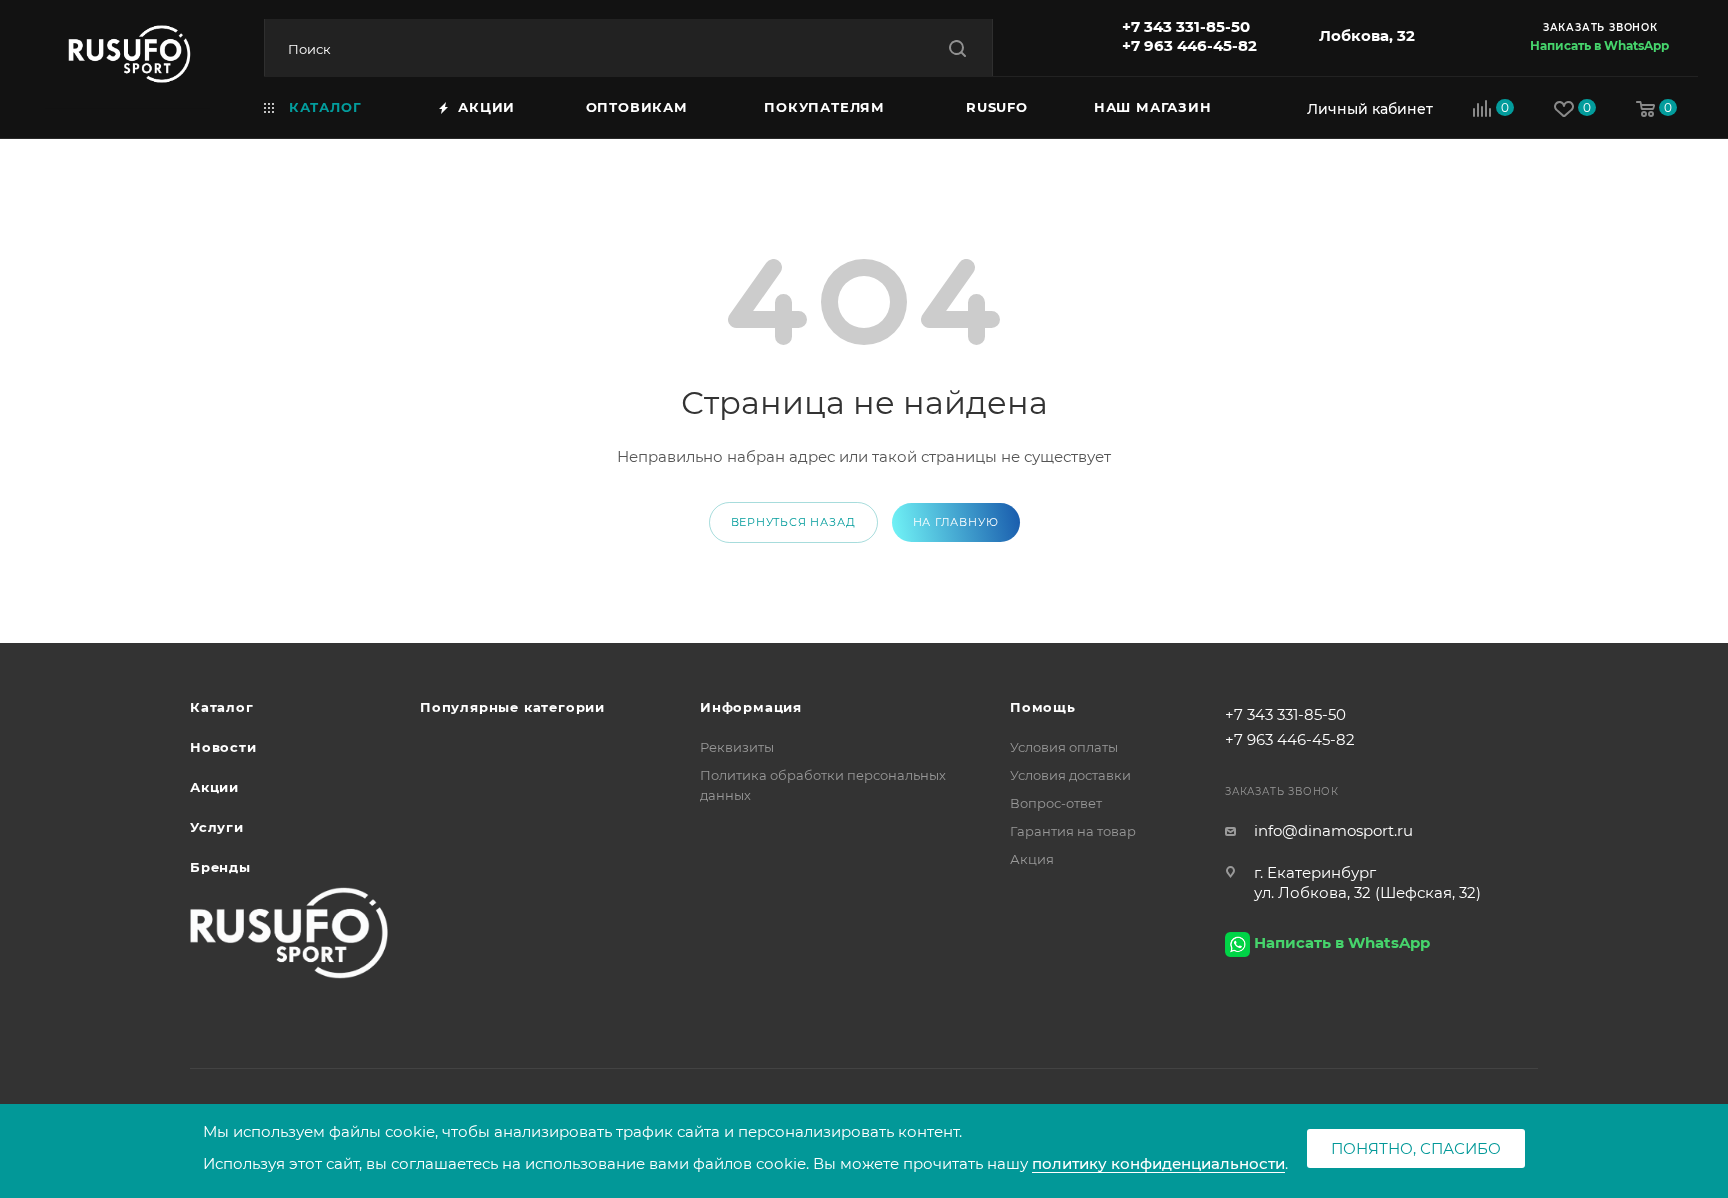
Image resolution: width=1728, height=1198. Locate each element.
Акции (214, 787)
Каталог (222, 707)
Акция (1032, 859)
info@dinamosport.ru (1333, 830)
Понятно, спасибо (1416, 1148)
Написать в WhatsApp (1599, 45)
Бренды (220, 867)
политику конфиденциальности (1158, 1163)
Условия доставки (1070, 775)
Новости (223, 747)
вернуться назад (793, 522)
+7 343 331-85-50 (1186, 26)
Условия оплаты (1064, 747)
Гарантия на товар (1073, 831)
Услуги (217, 827)
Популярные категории (512, 707)
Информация (751, 707)
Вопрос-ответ (1056, 803)
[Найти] (957, 48)
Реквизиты (737, 747)
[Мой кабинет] (1365, 108)
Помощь (1043, 707)
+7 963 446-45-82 (1189, 45)
